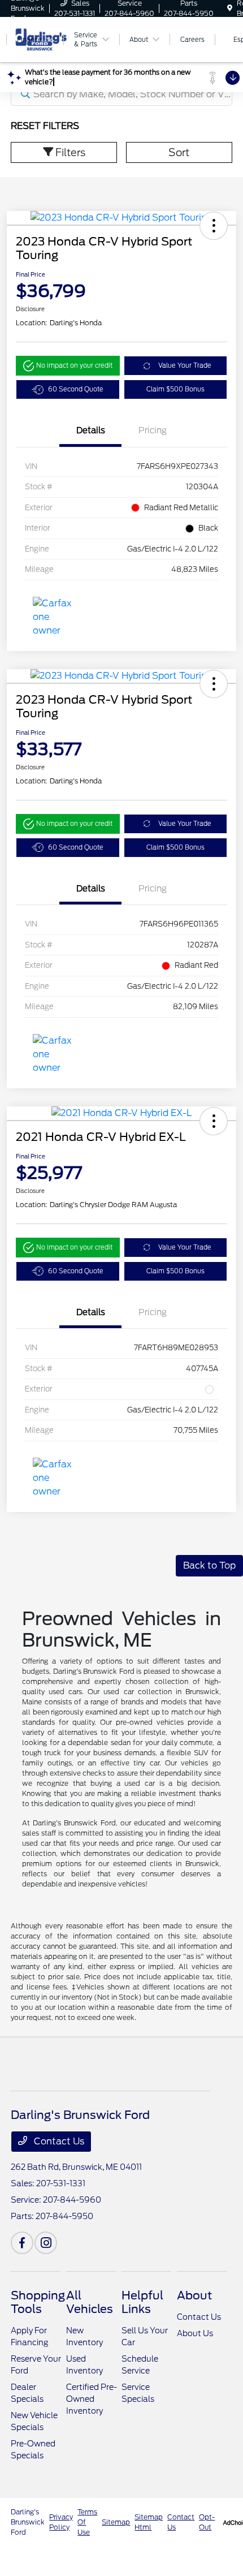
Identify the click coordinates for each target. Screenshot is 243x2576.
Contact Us (58, 2141)
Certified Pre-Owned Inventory (92, 2399)
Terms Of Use (87, 2522)
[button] (214, 226)
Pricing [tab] (153, 430)
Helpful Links (142, 2302)
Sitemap (116, 2522)
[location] (230, 8)
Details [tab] (91, 430)
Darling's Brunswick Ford (28, 2522)
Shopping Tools (38, 2302)
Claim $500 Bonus (175, 389)
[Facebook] (22, 2243)
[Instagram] (46, 2243)
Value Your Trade (185, 365)
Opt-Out (207, 2522)
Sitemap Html (149, 2522)
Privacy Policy (61, 2522)
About (194, 2295)
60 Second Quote (76, 389)
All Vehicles (90, 2302)
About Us (195, 2333)
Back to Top (209, 1565)
